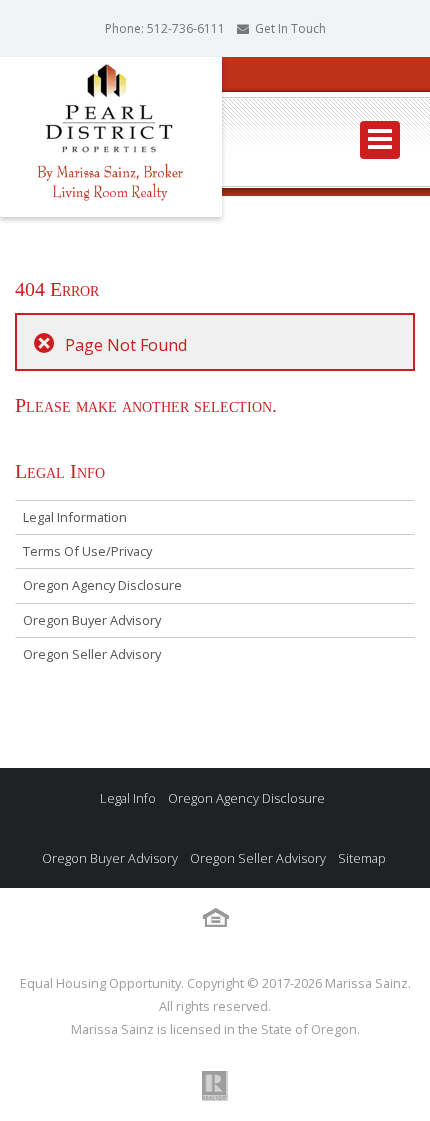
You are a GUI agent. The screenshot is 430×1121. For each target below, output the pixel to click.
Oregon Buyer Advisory (92, 620)
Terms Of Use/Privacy (87, 551)
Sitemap (360, 858)
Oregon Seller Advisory (92, 654)
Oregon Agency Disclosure (102, 585)
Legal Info (128, 798)
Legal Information (75, 517)
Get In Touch (290, 28)
